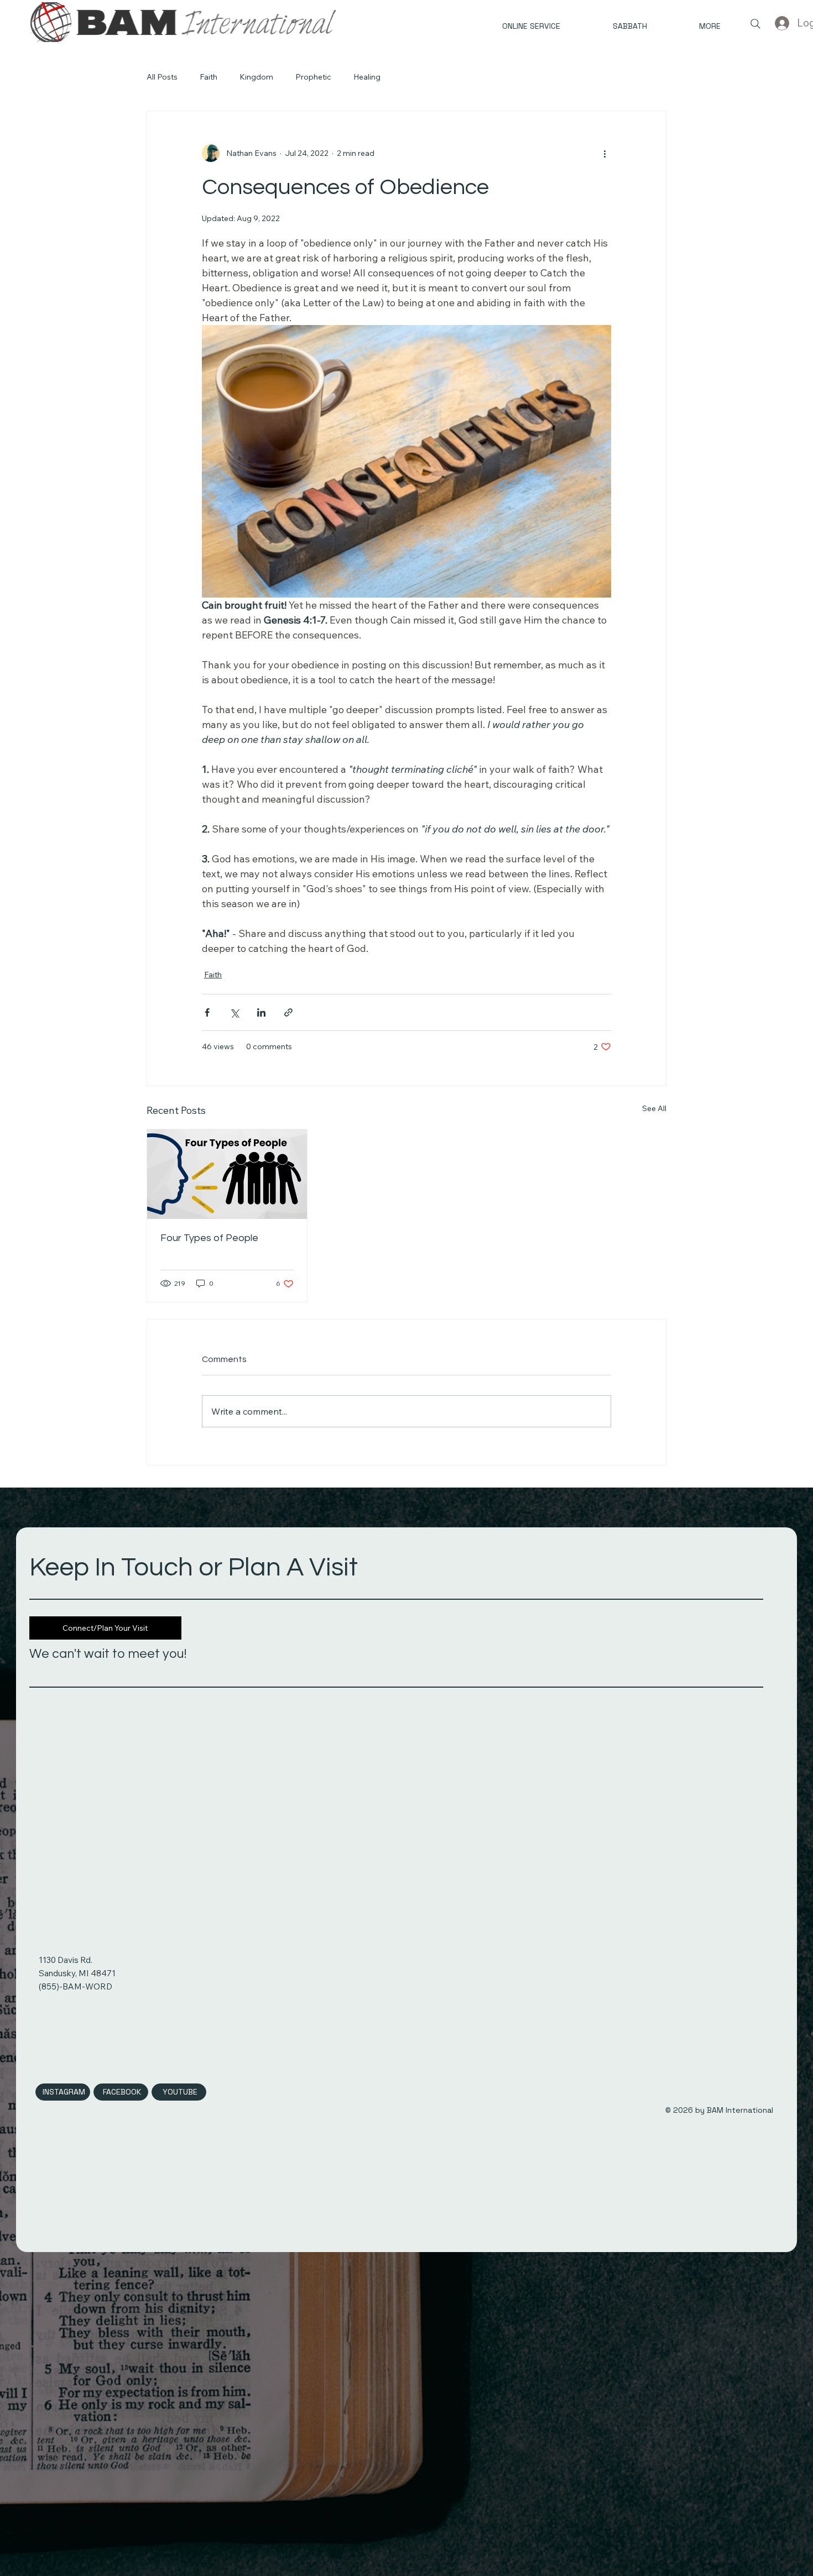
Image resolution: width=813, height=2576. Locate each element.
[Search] (755, 24)
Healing (367, 77)
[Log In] (782, 23)
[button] (692, 27)
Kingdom (256, 77)
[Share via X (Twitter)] (234, 1012)
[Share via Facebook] (207, 1012)
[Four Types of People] (227, 1174)
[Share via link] (288, 1012)
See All (654, 1108)
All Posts (162, 77)
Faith (209, 77)
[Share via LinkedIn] (261, 1012)
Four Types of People (209, 1238)
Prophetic (313, 77)
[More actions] (604, 153)
